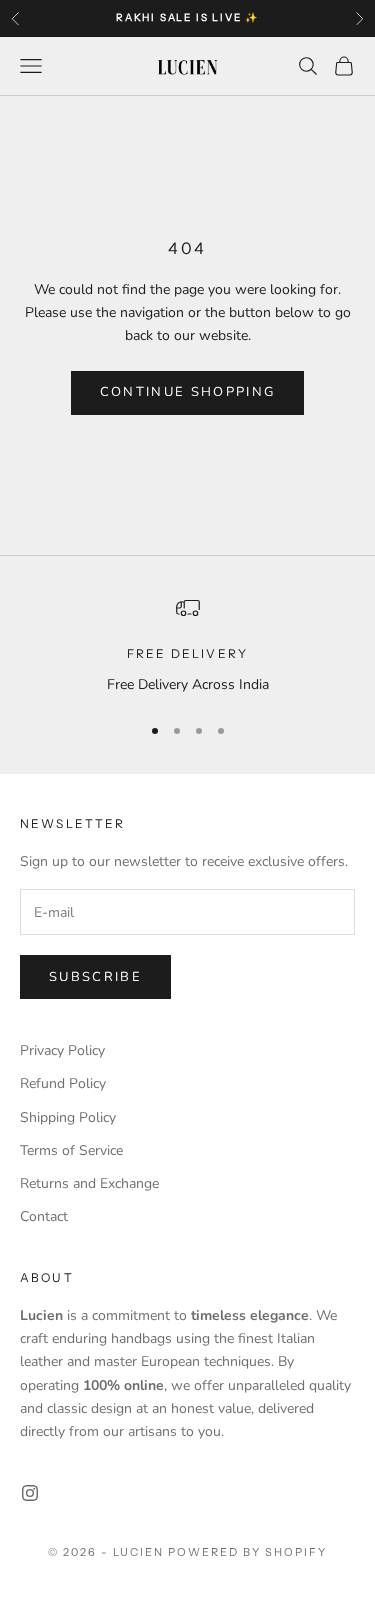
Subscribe (95, 977)
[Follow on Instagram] (30, 1493)
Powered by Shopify (247, 1552)
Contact (44, 1216)
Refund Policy (63, 1083)
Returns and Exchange (89, 1183)
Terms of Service (71, 1150)
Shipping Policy (68, 1117)
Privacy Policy (62, 1050)
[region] (187, 645)
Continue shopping (188, 392)
